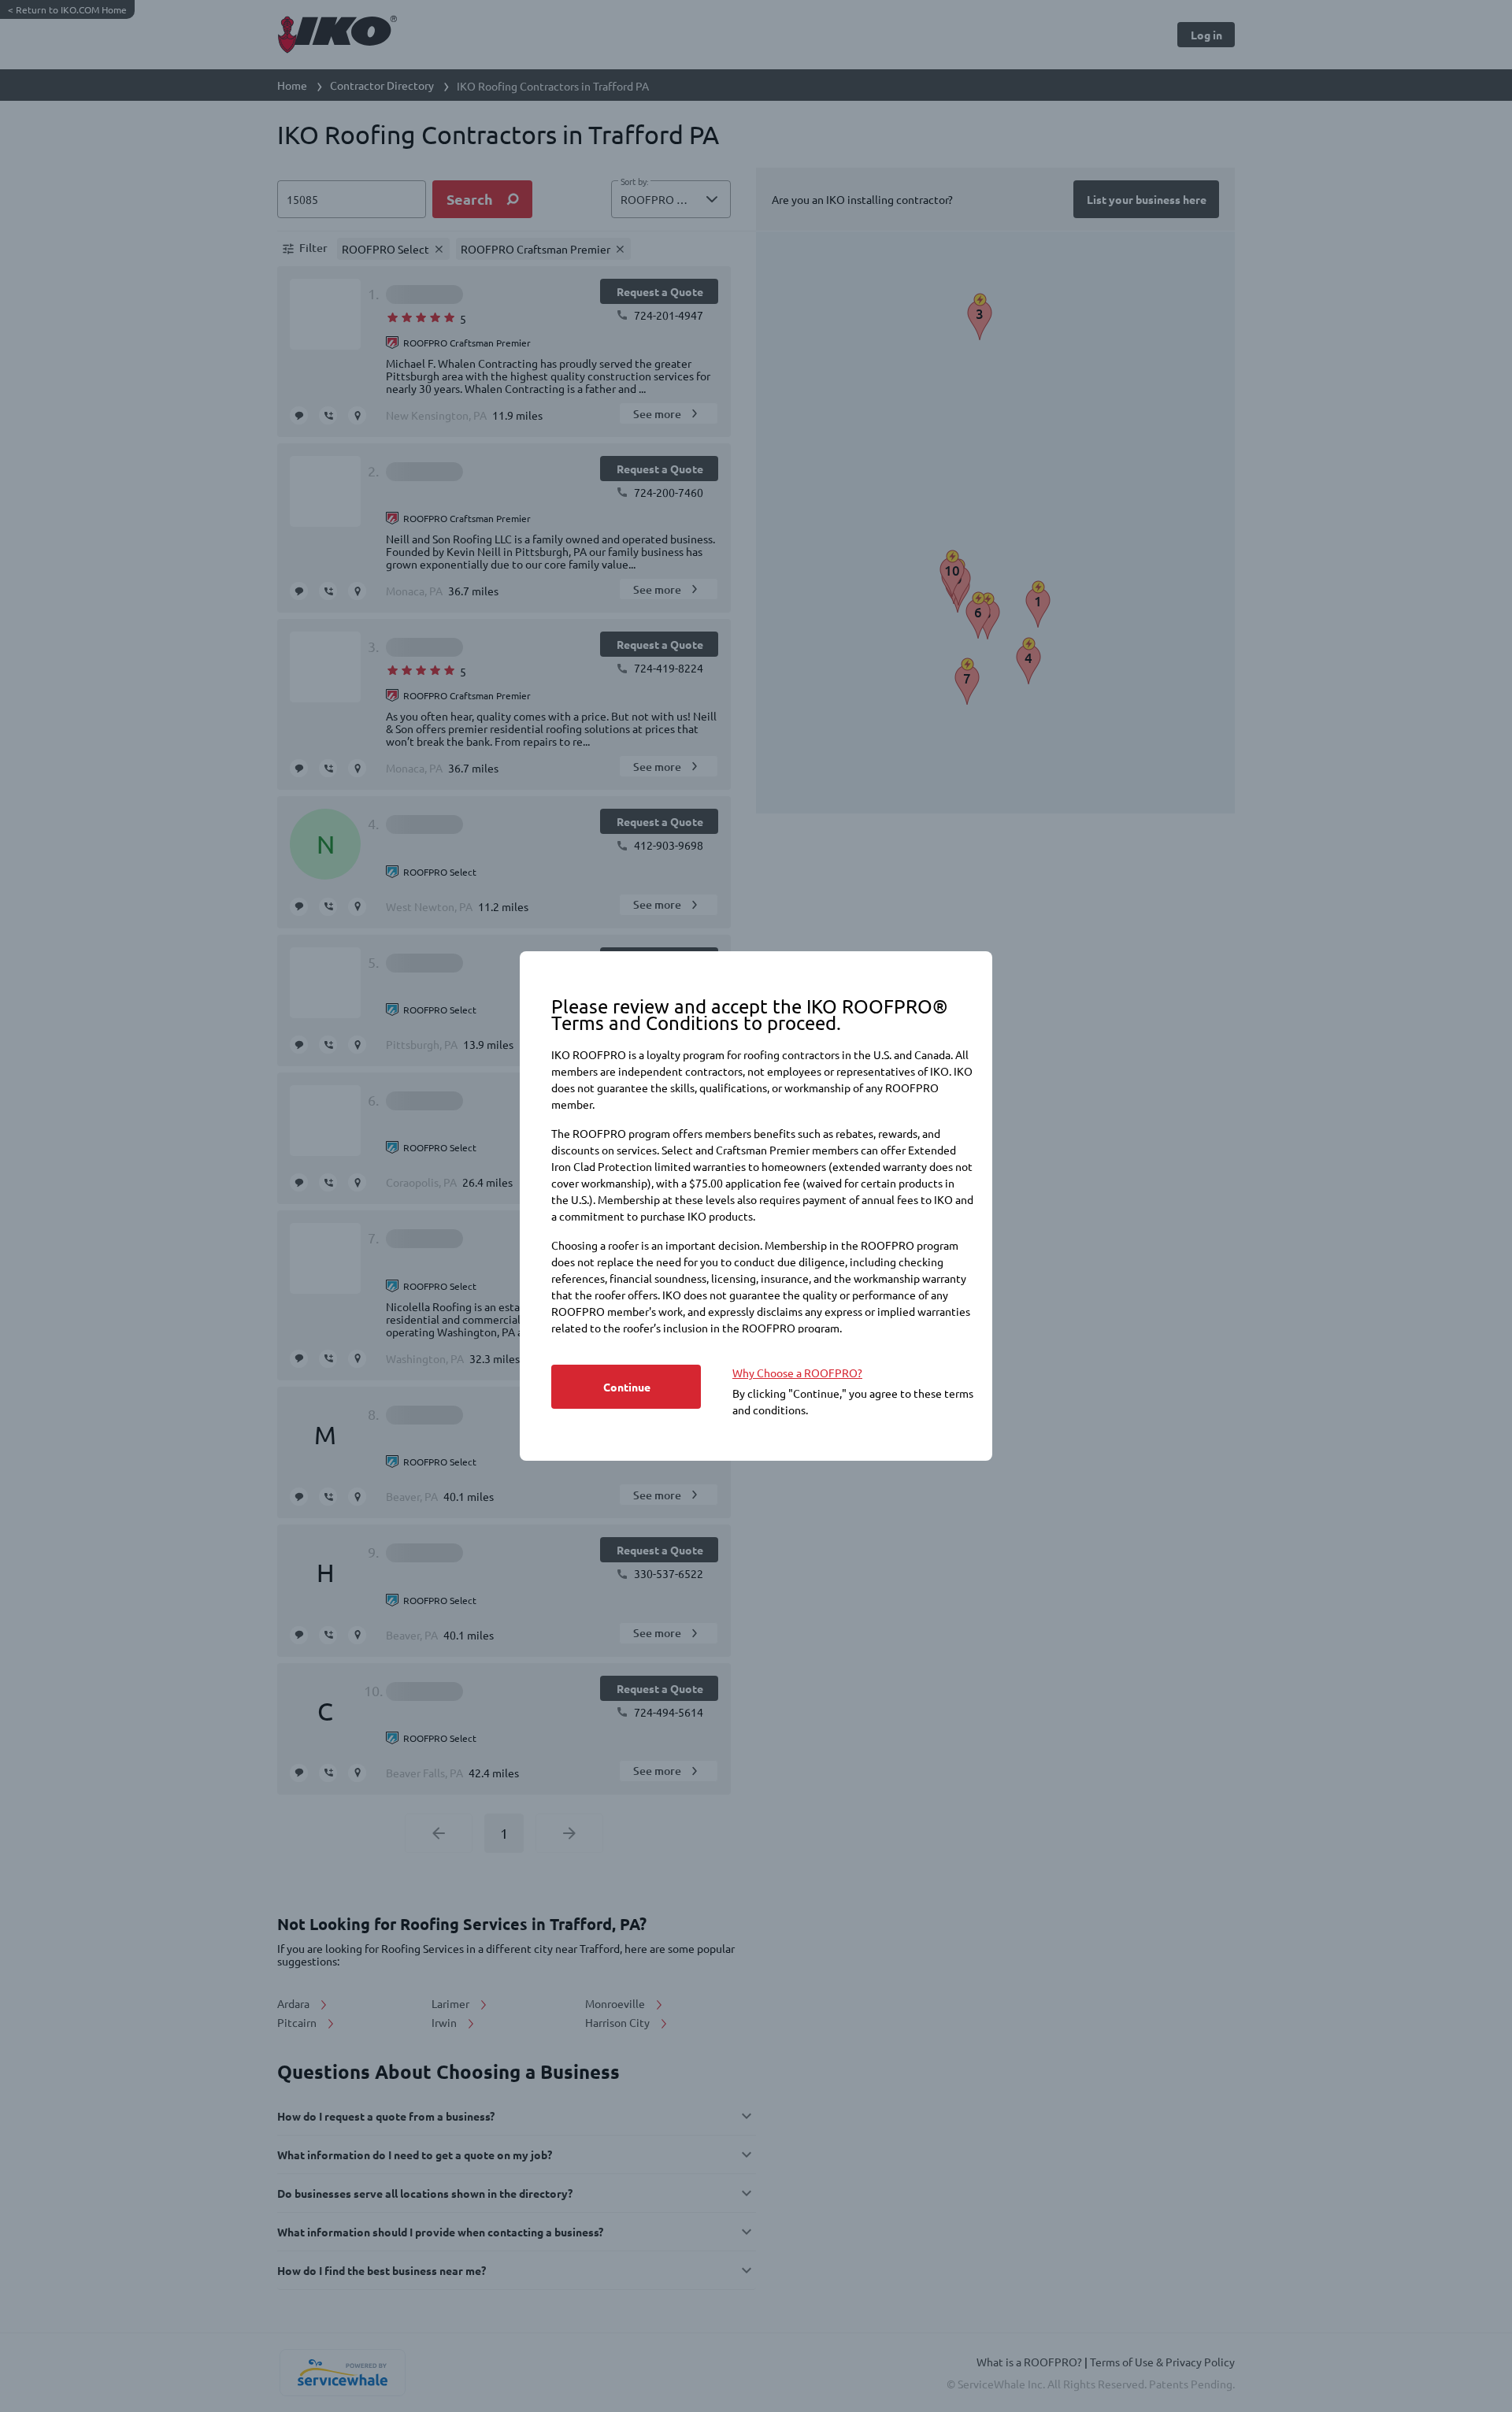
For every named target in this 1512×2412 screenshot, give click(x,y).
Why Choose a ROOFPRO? (797, 1373)
